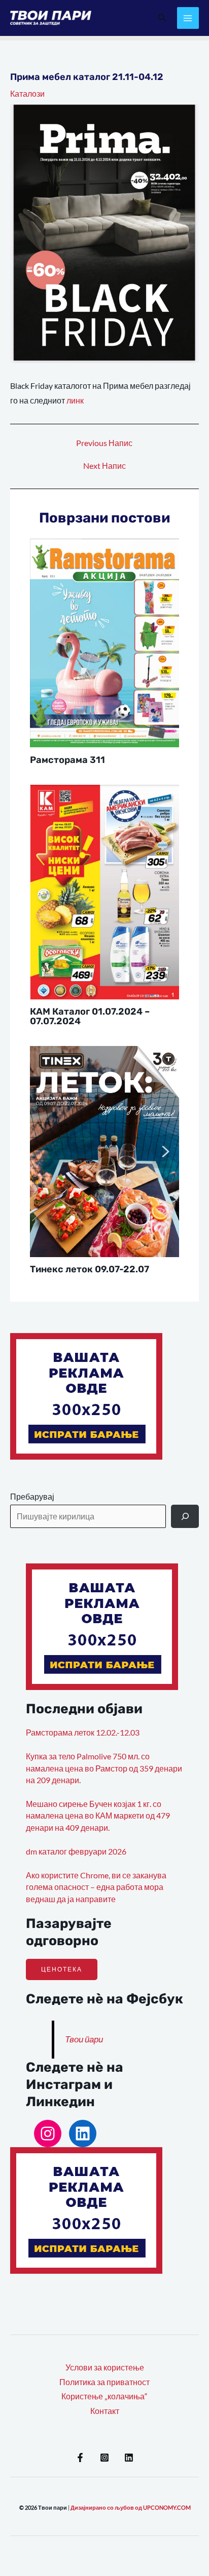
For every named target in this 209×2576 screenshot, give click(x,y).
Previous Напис (104, 444)
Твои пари (84, 2039)
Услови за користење (105, 2367)
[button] (162, 18)
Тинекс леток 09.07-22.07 (90, 1269)
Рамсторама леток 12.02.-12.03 (83, 1733)
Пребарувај (32, 1497)
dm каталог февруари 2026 (76, 1851)
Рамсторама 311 (67, 760)
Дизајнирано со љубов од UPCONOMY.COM (131, 2507)
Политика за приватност (104, 2382)
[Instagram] (48, 2134)
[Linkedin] (129, 2458)
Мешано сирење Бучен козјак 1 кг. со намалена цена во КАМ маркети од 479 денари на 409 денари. (98, 1816)
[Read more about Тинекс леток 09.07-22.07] (105, 1150)
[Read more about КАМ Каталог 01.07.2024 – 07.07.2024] (105, 891)
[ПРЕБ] (185, 1516)
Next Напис (104, 466)
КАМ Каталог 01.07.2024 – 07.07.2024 (90, 1016)
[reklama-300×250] (86, 1395)
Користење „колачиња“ (104, 2396)
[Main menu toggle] (188, 18)
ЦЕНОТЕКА (62, 1969)
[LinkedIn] (83, 2134)
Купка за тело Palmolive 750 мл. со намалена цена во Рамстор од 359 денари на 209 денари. (104, 1768)
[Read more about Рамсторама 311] (105, 642)
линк (75, 400)
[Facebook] (80, 2458)
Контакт (105, 2411)
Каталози (27, 94)
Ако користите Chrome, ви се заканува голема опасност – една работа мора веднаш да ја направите (96, 1887)
